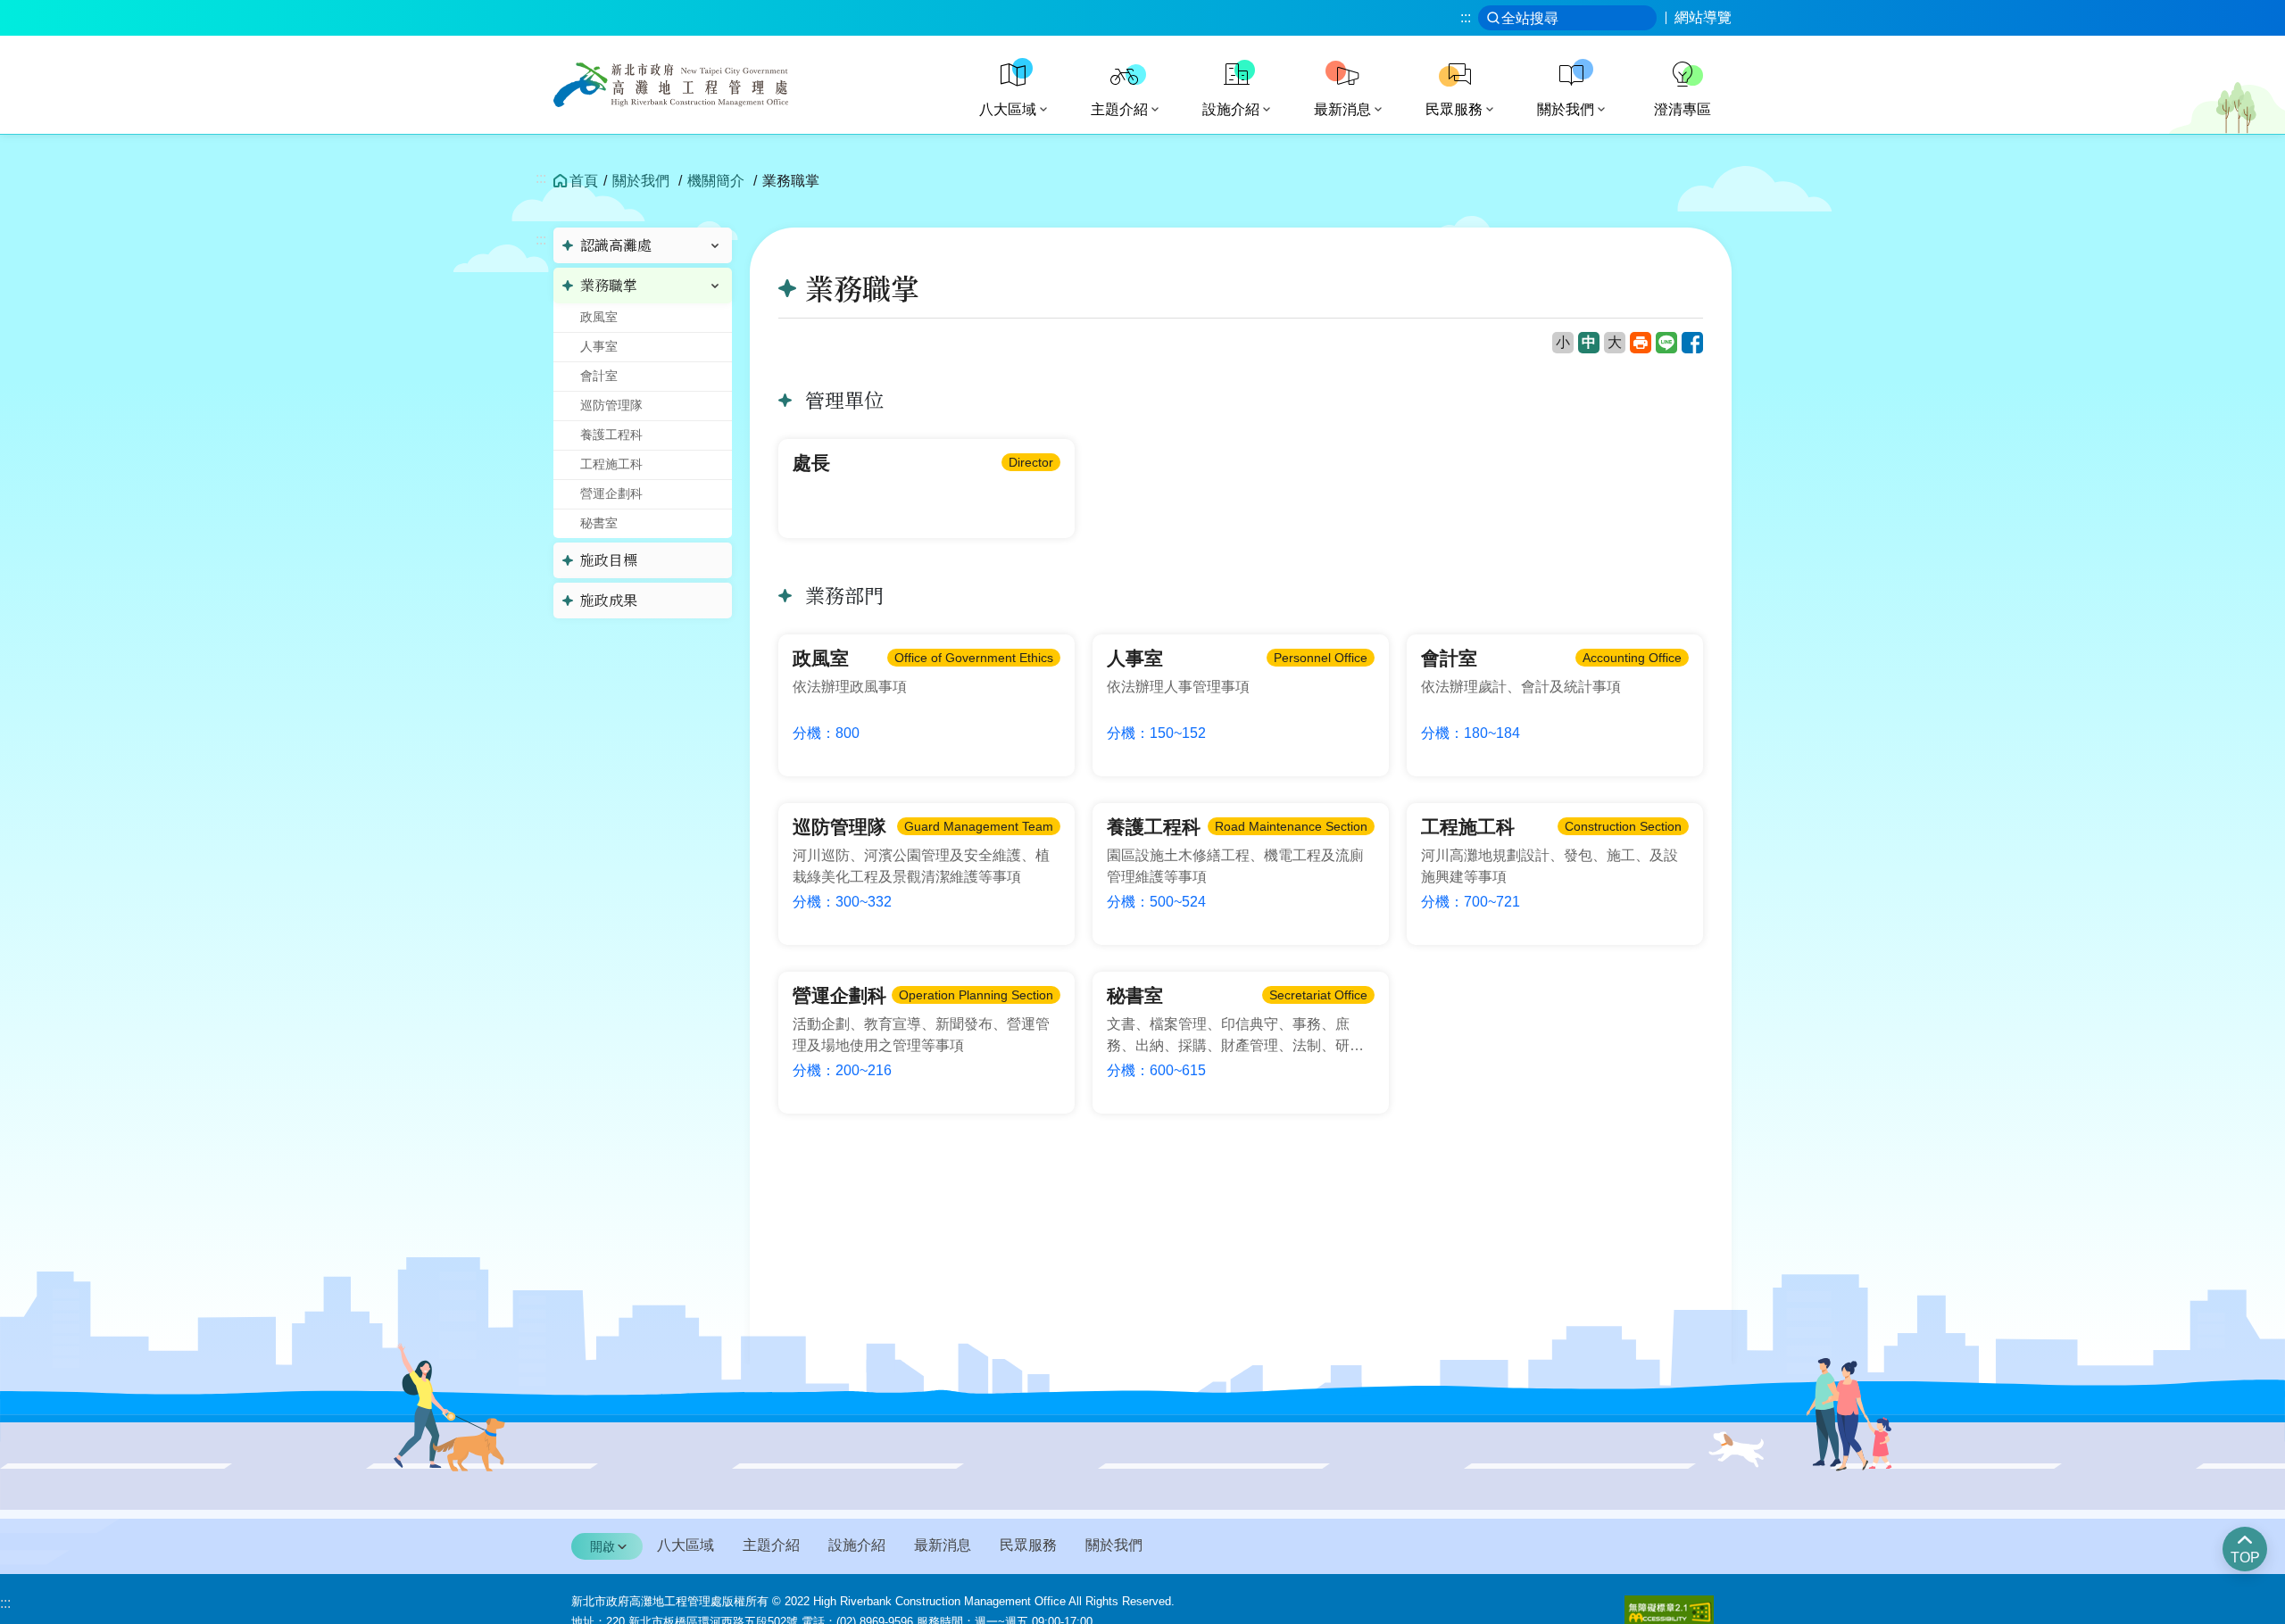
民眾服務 (1028, 1545)
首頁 (584, 181)
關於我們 (641, 181)
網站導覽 (1703, 18)
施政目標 (609, 560)
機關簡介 (716, 181)
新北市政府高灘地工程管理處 (689, 85)
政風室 (599, 317)
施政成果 (609, 601)
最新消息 (943, 1545)
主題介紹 (771, 1545)
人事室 (599, 346)
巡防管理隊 (611, 405)
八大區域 (685, 1545)
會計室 (599, 376)
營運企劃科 (611, 493)
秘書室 (599, 523)
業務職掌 (609, 286)
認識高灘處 (616, 245)
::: (1466, 17)
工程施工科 (611, 464)
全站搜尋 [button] (1530, 18)
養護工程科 (611, 435)
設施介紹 (857, 1545)
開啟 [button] (602, 1546)
